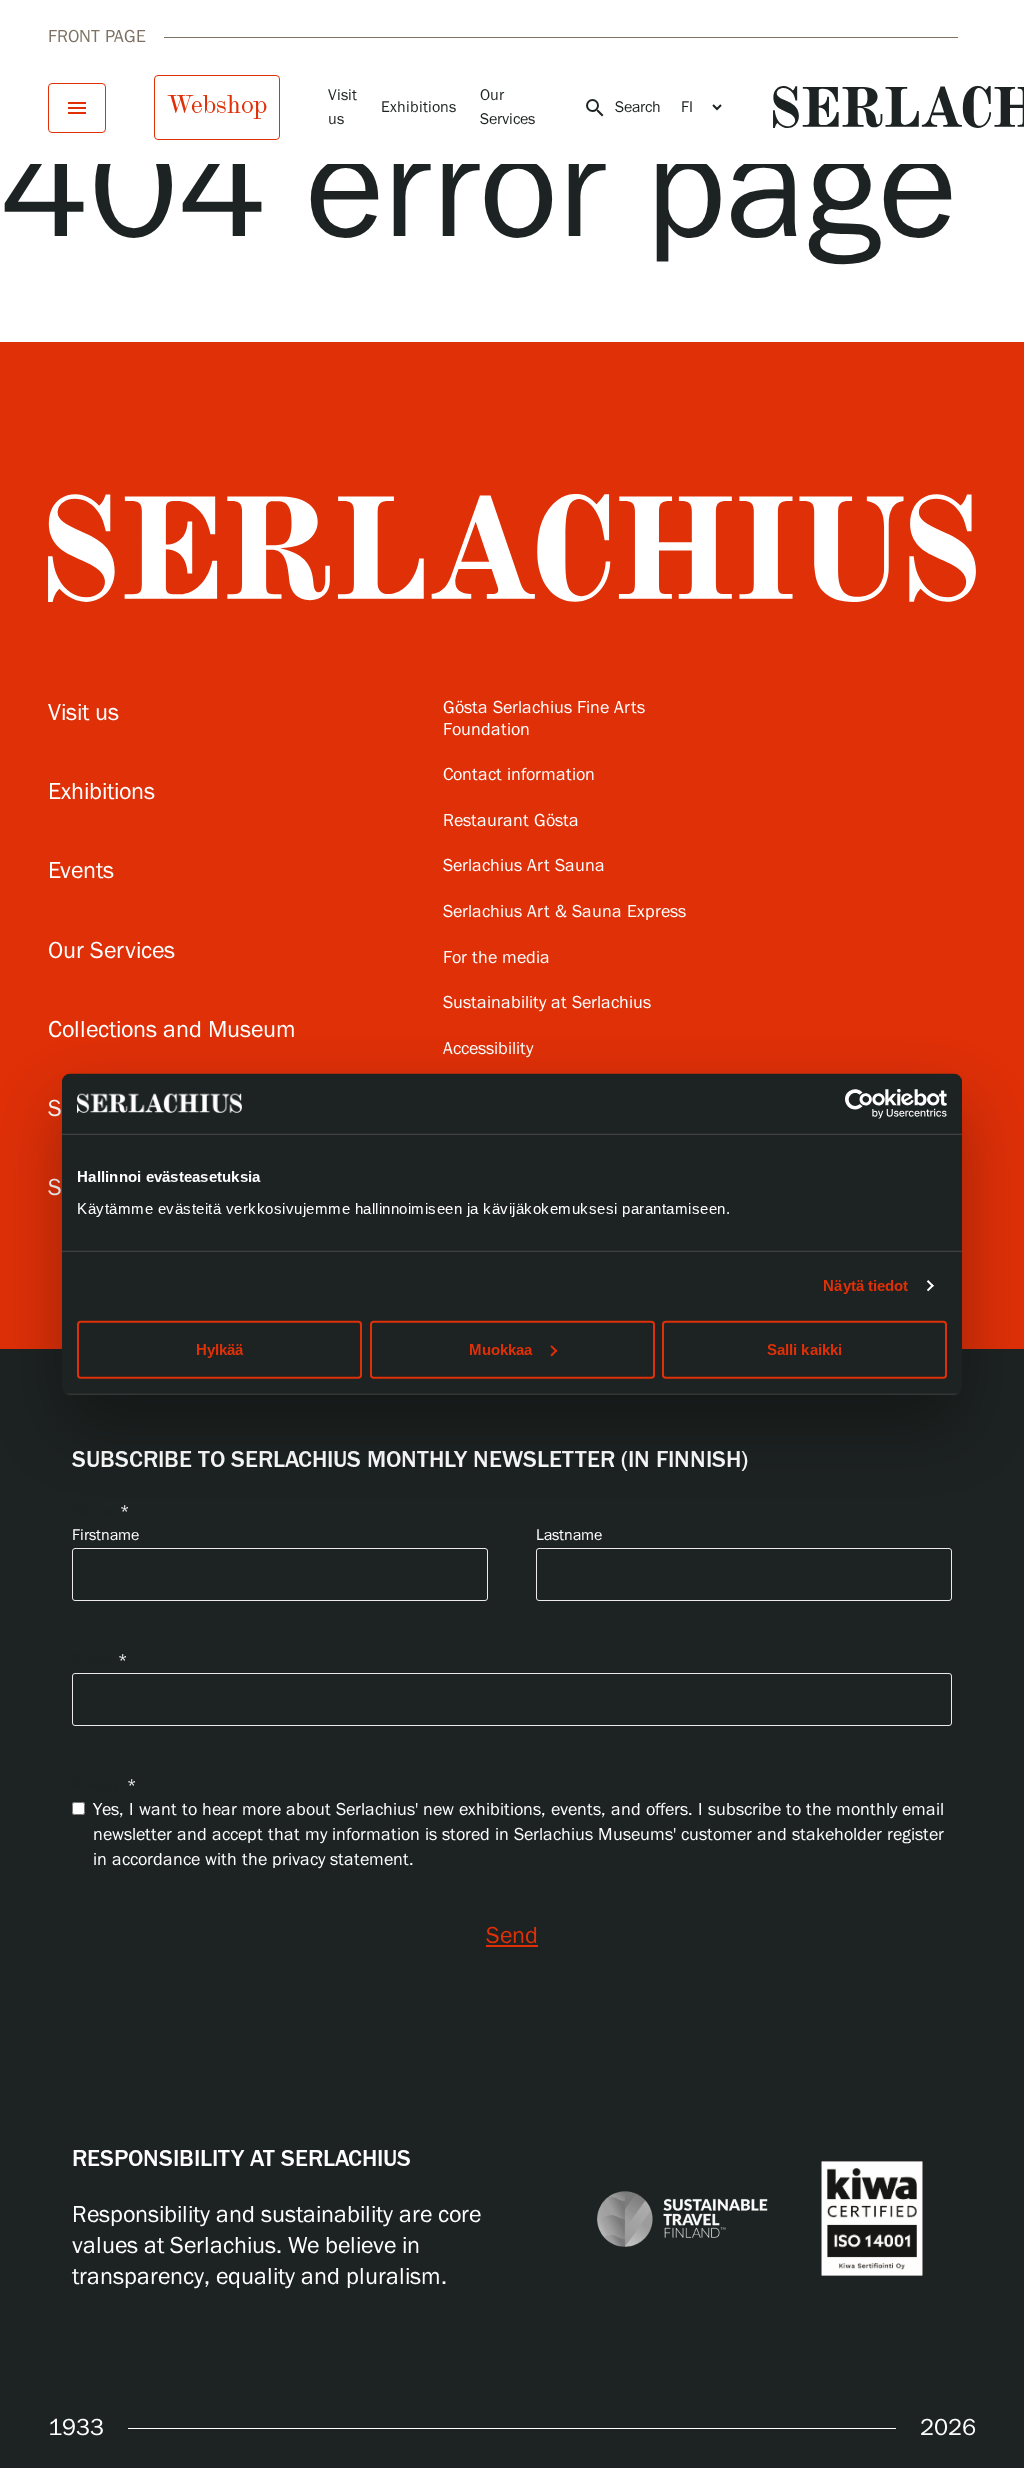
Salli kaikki (804, 1348)
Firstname (105, 1535)
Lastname (569, 1535)
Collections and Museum (172, 1030)
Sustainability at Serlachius (547, 1003)
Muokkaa (501, 1348)
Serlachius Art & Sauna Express (564, 912)
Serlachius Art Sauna (524, 866)
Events (81, 871)
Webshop (217, 105)
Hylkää (220, 1348)
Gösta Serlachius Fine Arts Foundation (544, 719)
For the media (496, 958)
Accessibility (488, 1049)
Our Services (111, 951)
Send (512, 1936)
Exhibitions (418, 107)
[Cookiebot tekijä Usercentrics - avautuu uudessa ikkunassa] (859, 1104)
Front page (97, 37)
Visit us (83, 713)
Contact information (519, 775)
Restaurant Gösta (511, 821)
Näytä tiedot (865, 1285)
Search (622, 108)
